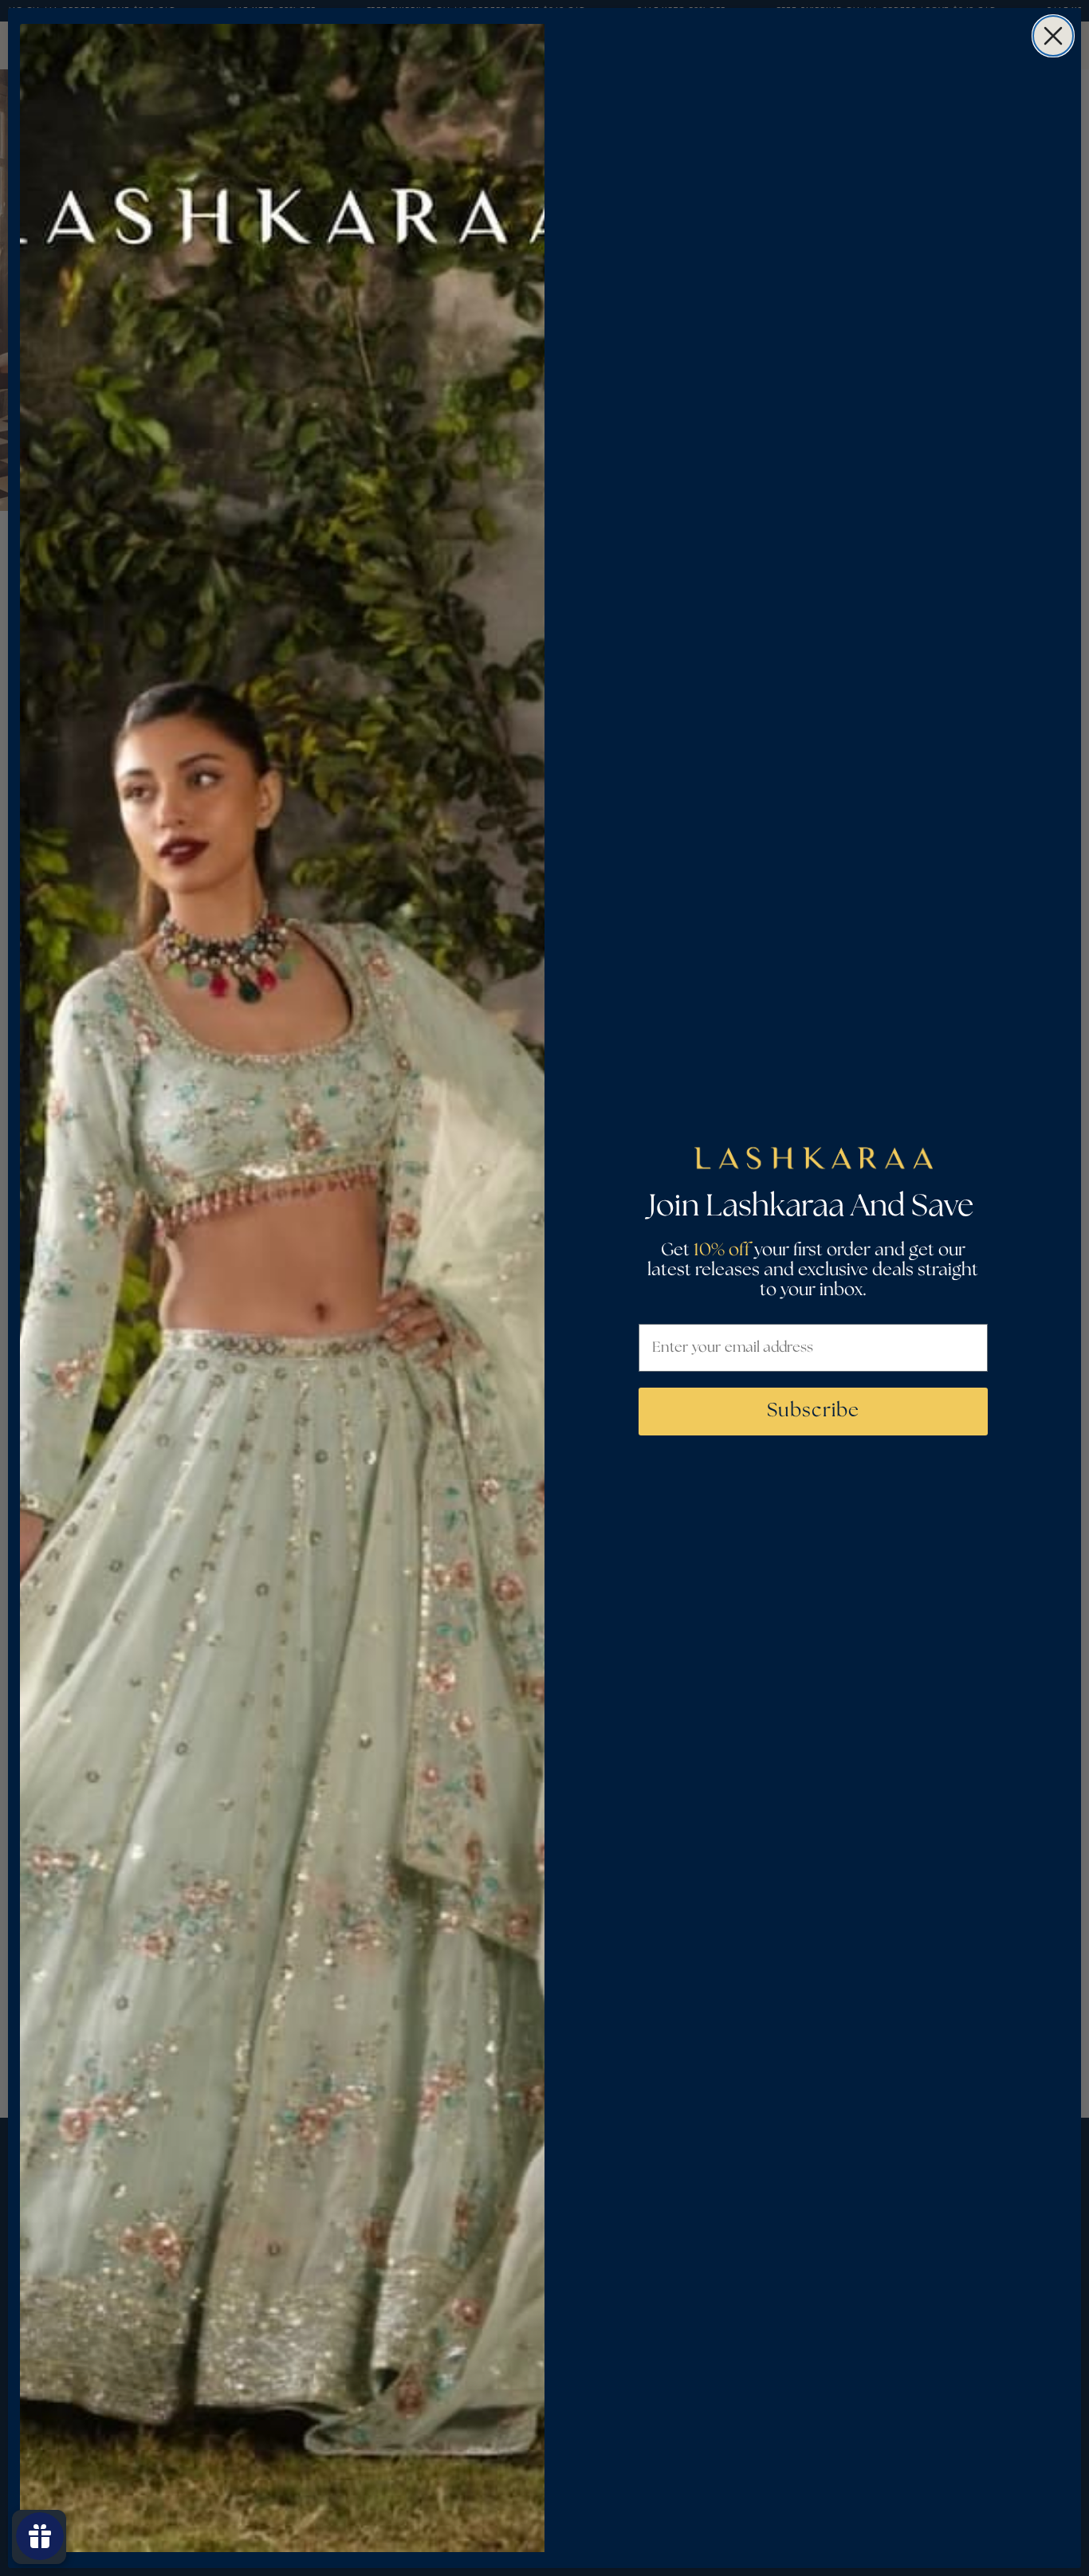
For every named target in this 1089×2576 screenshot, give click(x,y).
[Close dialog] (1053, 36)
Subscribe (813, 1411)
